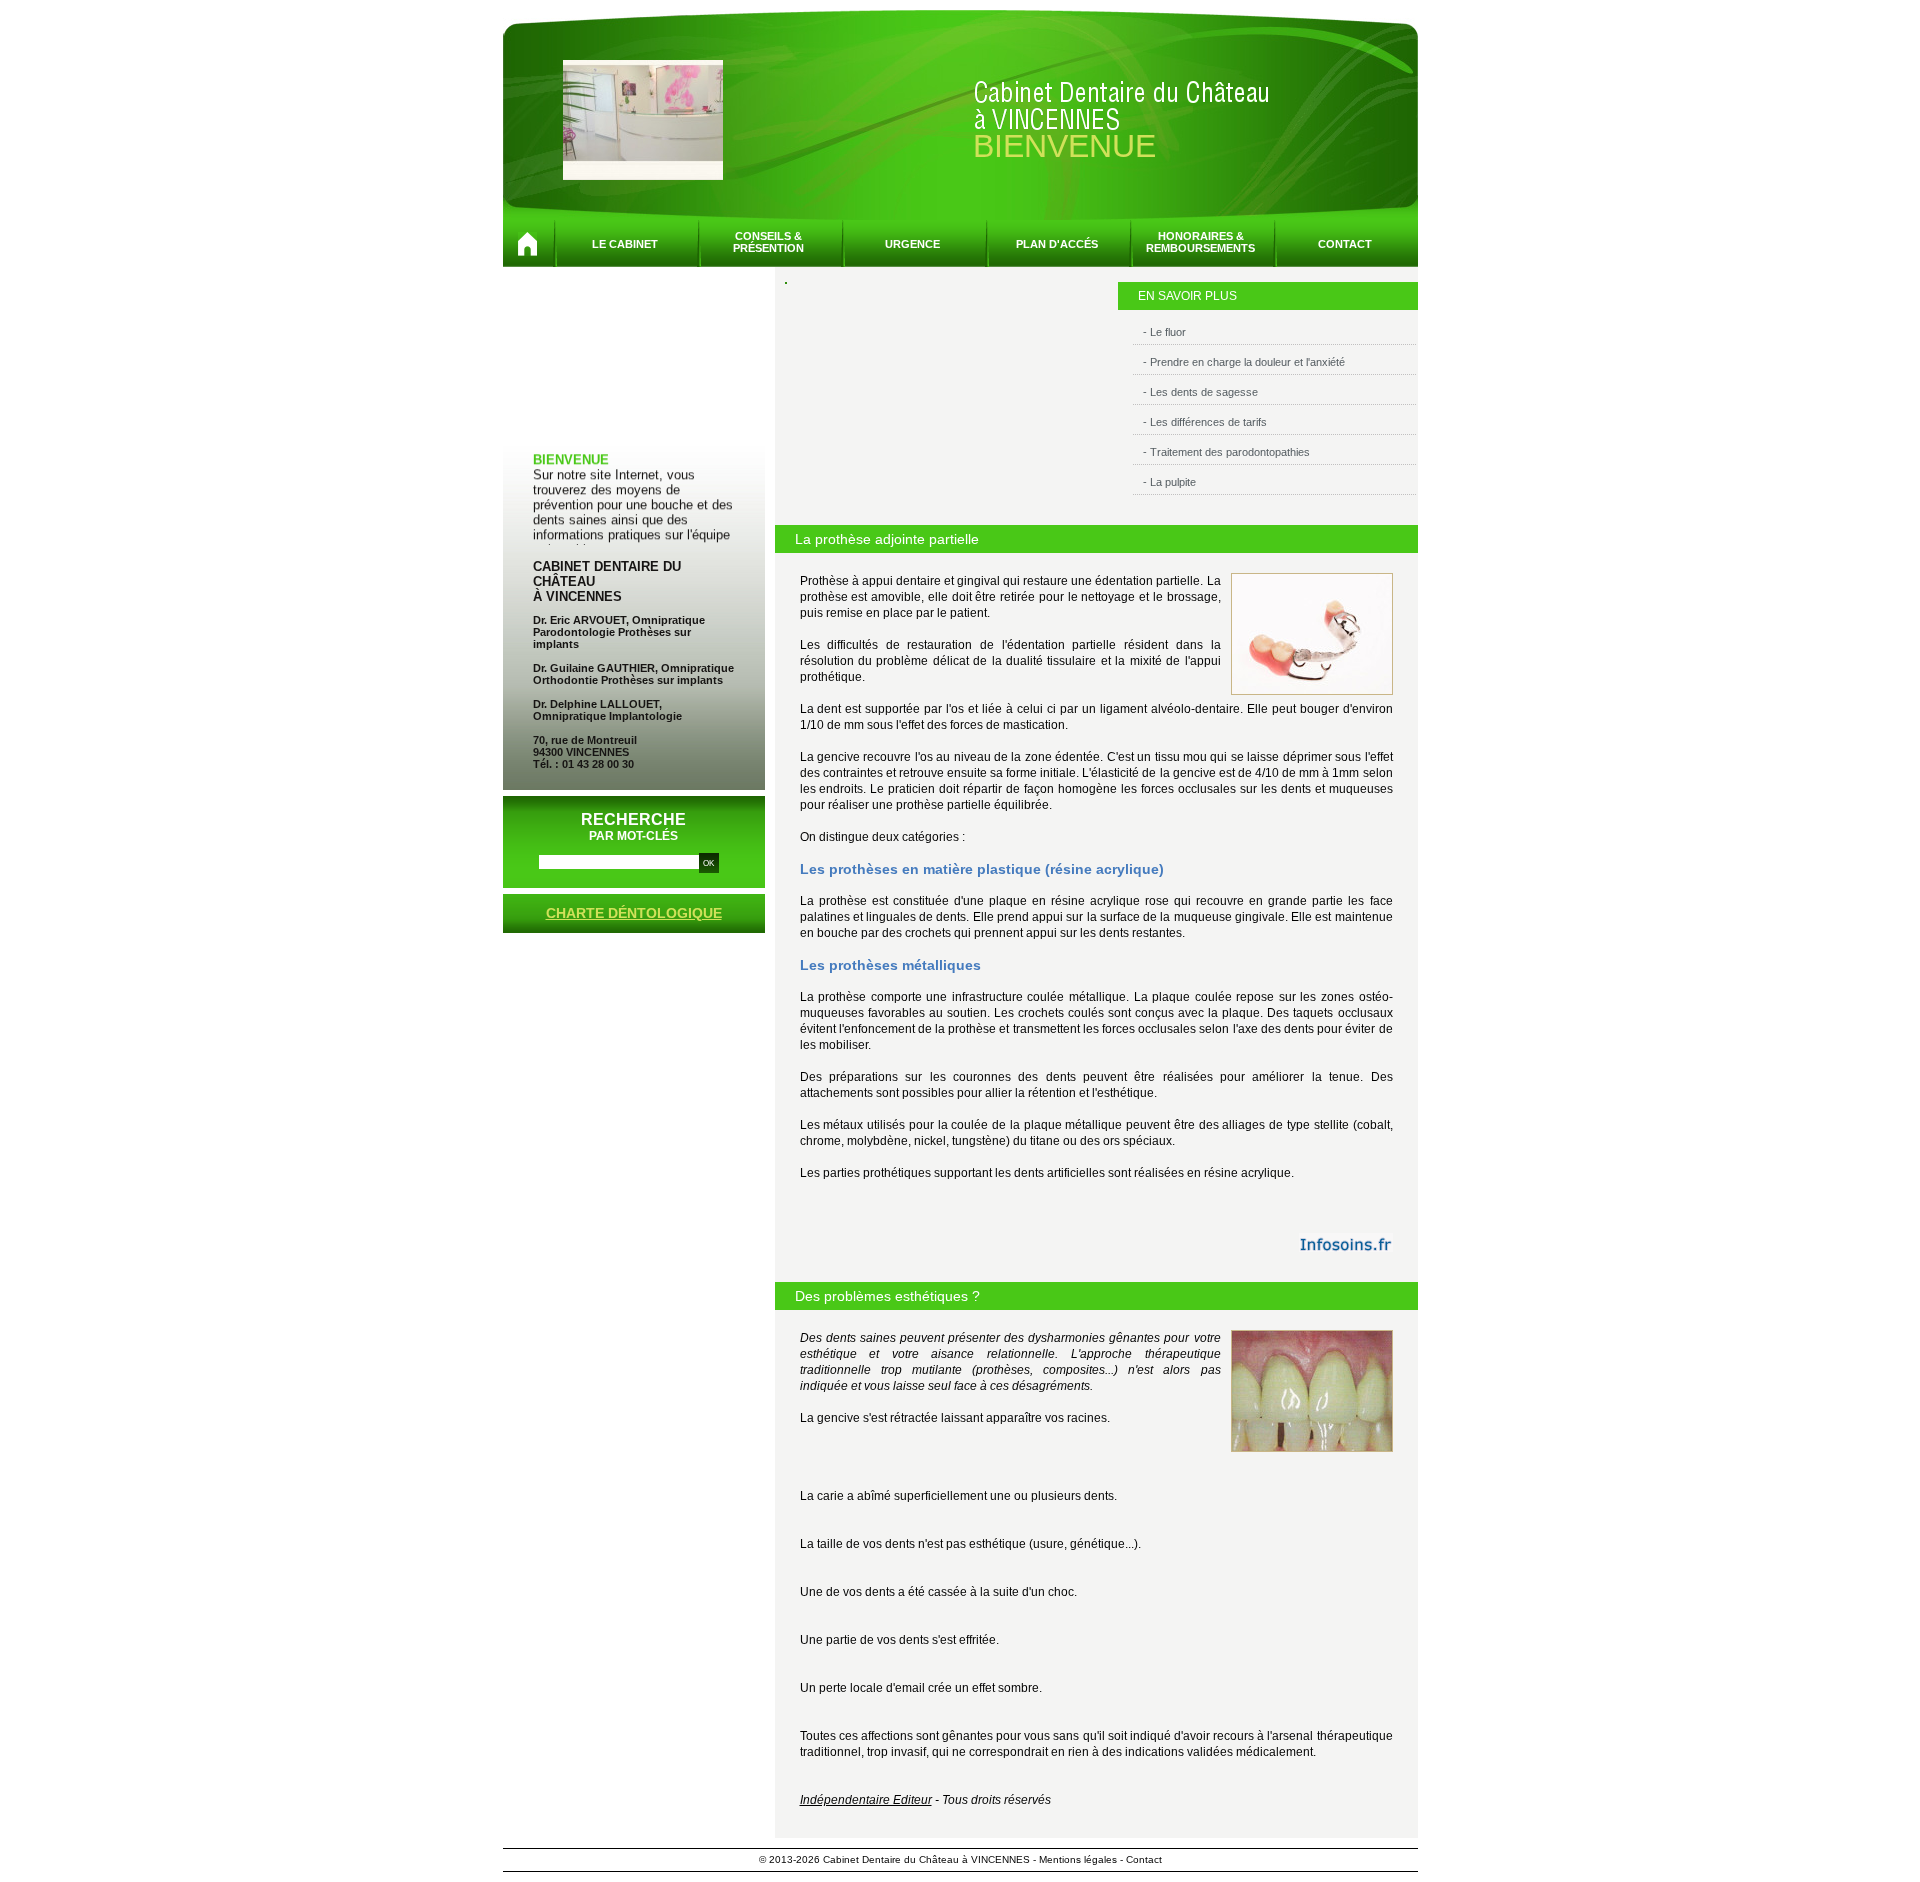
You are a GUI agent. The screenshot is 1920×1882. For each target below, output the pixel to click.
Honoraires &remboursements (1200, 242)
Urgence (912, 244)
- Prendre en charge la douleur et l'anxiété (1244, 362)
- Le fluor (1164, 332)
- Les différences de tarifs (1205, 422)
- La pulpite (1169, 482)
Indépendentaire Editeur (866, 1800)
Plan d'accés (1057, 244)
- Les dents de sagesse (1200, 392)
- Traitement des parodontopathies (1226, 452)
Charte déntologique (634, 913)
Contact (1345, 244)
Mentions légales (1078, 1859)
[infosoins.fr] (1346, 1242)
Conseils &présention (768, 242)
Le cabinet (625, 244)
